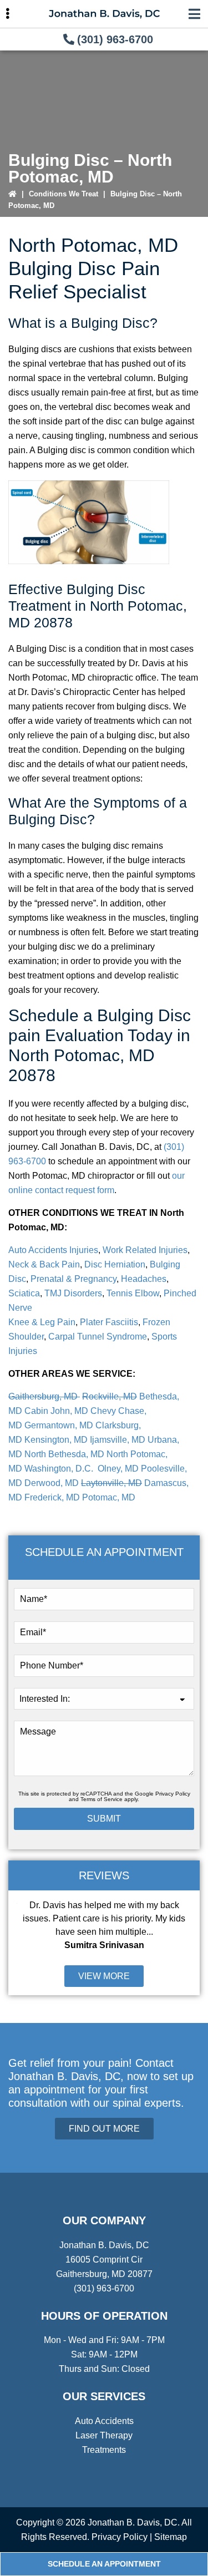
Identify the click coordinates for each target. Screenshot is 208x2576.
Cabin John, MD (56, 1411)
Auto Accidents (104, 2421)
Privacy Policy (173, 1794)
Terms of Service (102, 1799)
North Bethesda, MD (64, 1454)
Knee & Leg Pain (42, 1322)
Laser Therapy (104, 2435)
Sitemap (171, 2537)
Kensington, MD (56, 1440)
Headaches (144, 1279)
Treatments (104, 2450)
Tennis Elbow (133, 1293)
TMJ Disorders (73, 1293)
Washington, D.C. (60, 1469)
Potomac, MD (109, 1497)
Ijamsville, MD (118, 1440)
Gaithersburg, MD (44, 1396)
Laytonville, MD (111, 1483)
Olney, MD (118, 1469)
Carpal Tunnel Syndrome (97, 1337)
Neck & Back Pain (44, 1264)
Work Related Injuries (145, 1250)
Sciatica (24, 1293)
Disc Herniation (115, 1264)
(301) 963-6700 (115, 39)
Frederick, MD (52, 1497)
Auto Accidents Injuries (53, 1250)
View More (104, 1976)
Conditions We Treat (64, 194)
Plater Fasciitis (109, 1322)
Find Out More (104, 2129)
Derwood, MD (52, 1483)
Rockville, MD (110, 1396)
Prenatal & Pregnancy (73, 1279)
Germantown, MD (59, 1425)
